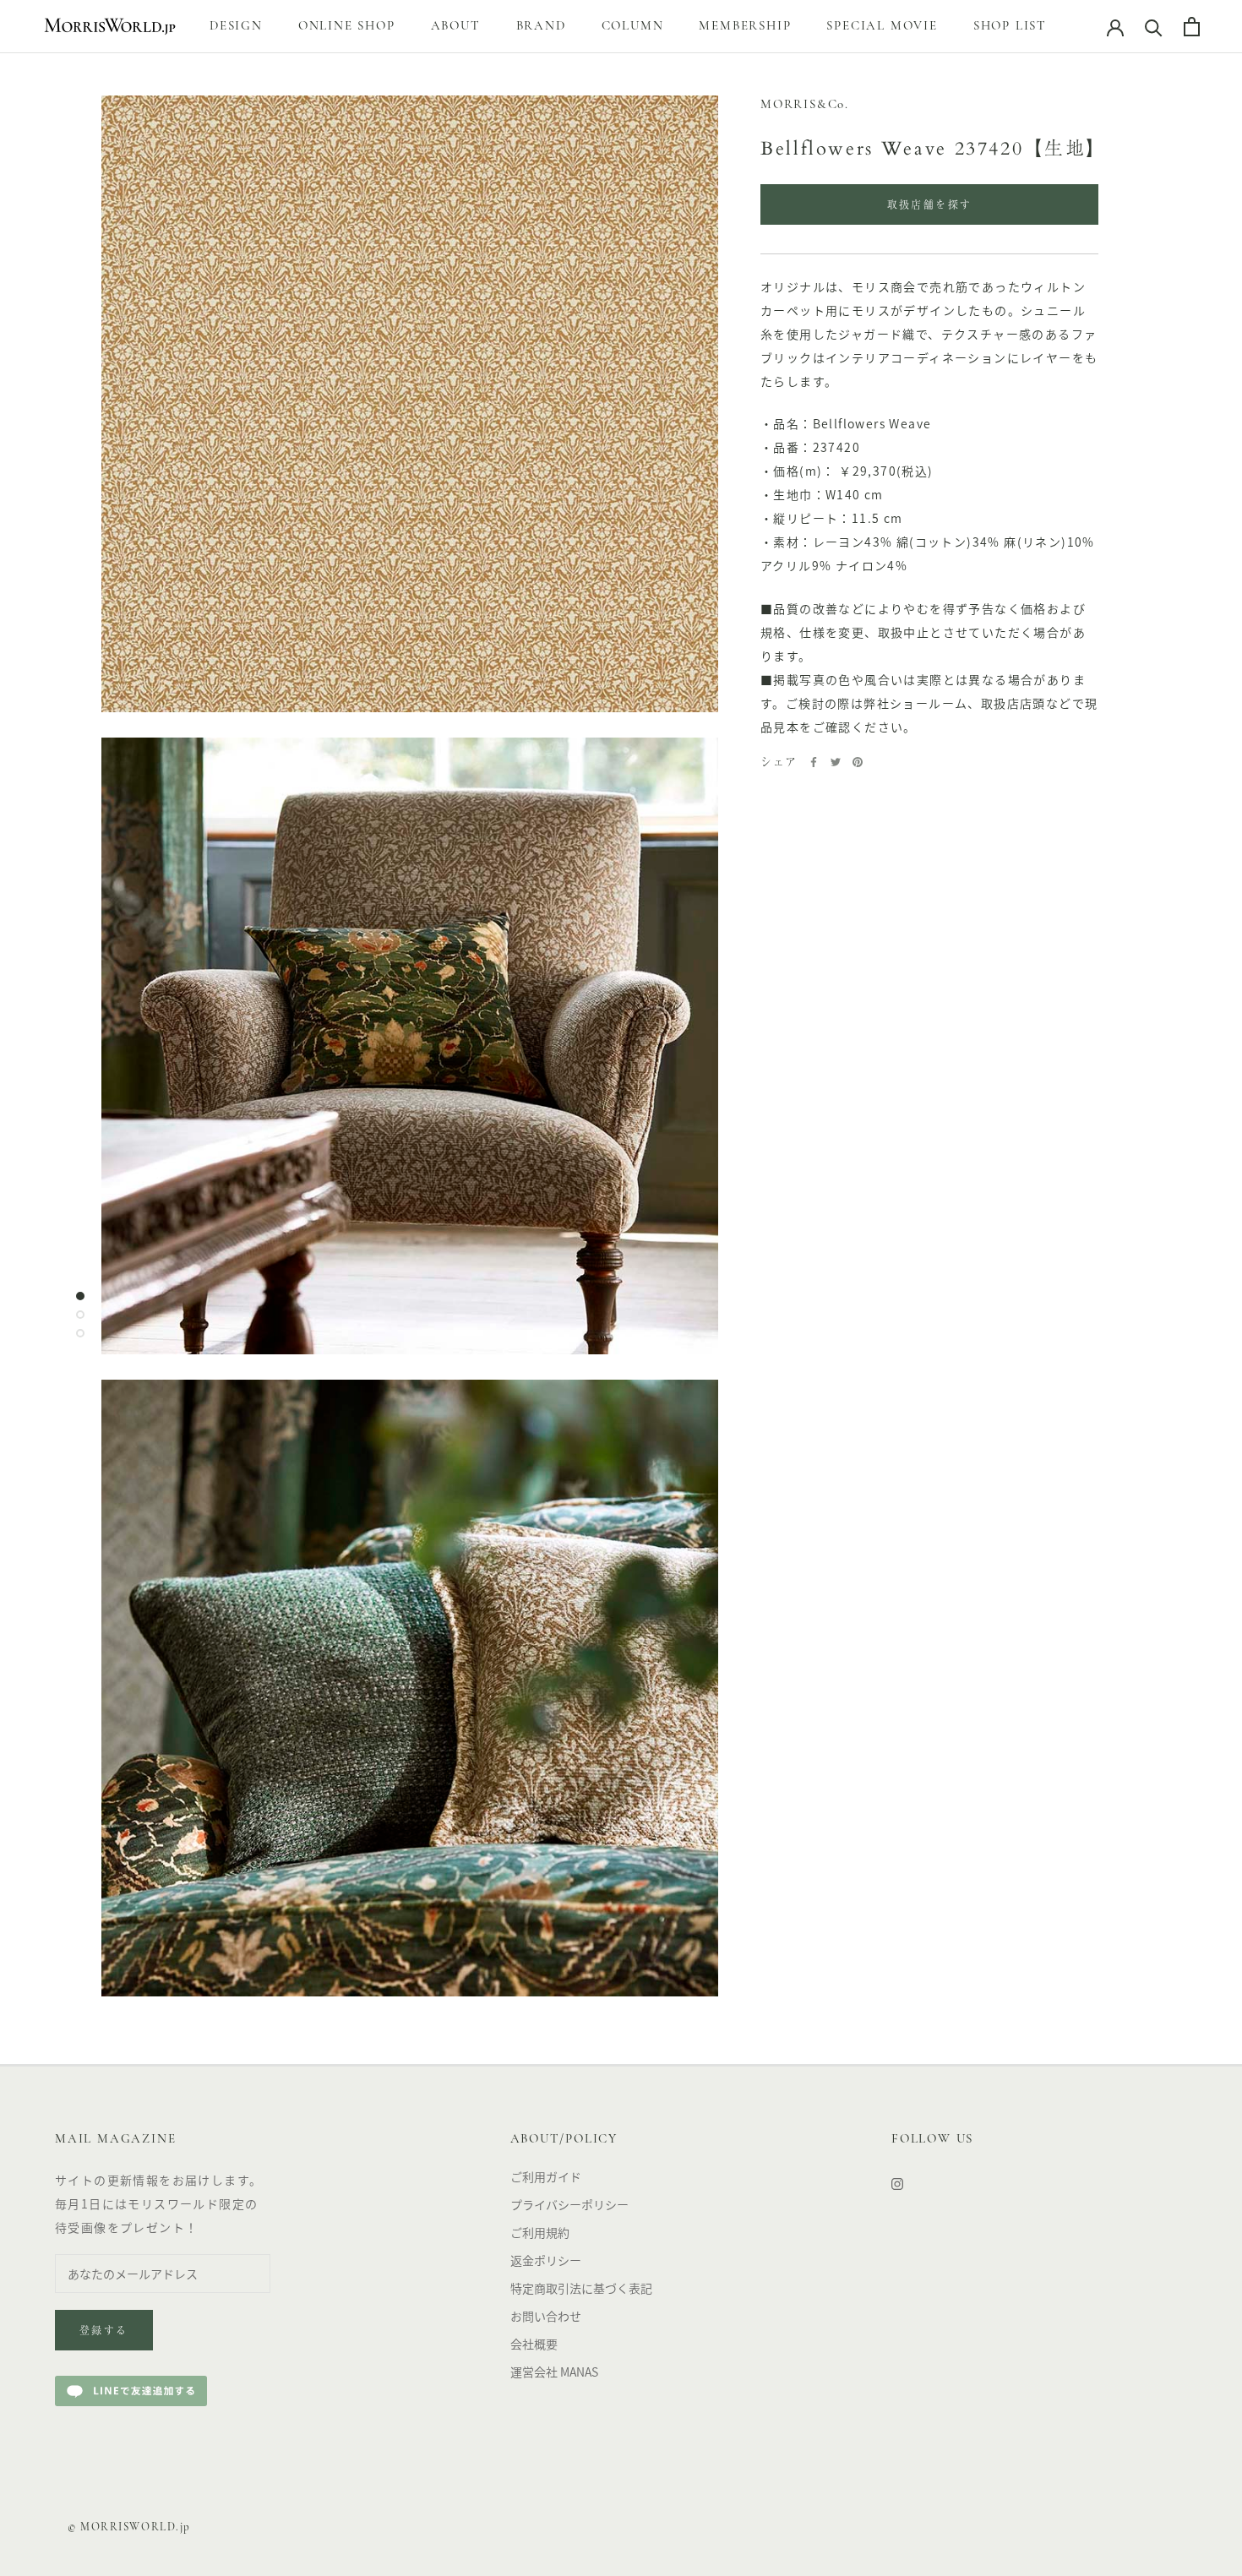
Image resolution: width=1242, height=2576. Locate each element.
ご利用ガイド (546, 2176)
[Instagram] (897, 2183)
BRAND (541, 27)
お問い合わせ (546, 2316)
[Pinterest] (858, 762)
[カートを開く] (1192, 27)
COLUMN (633, 27)
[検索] (1154, 27)
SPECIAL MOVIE (882, 27)
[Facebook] (814, 762)
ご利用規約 (540, 2232)
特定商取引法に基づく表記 (581, 2288)
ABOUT (456, 27)
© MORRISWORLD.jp (129, 2527)
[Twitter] (836, 762)
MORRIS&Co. (805, 105)
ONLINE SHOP (347, 27)
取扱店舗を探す (930, 206)
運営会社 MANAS (554, 2372)
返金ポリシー (546, 2260)
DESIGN (236, 27)
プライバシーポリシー (569, 2204)
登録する (104, 2332)
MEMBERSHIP (745, 27)
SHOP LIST (1010, 27)
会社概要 (534, 2344)
